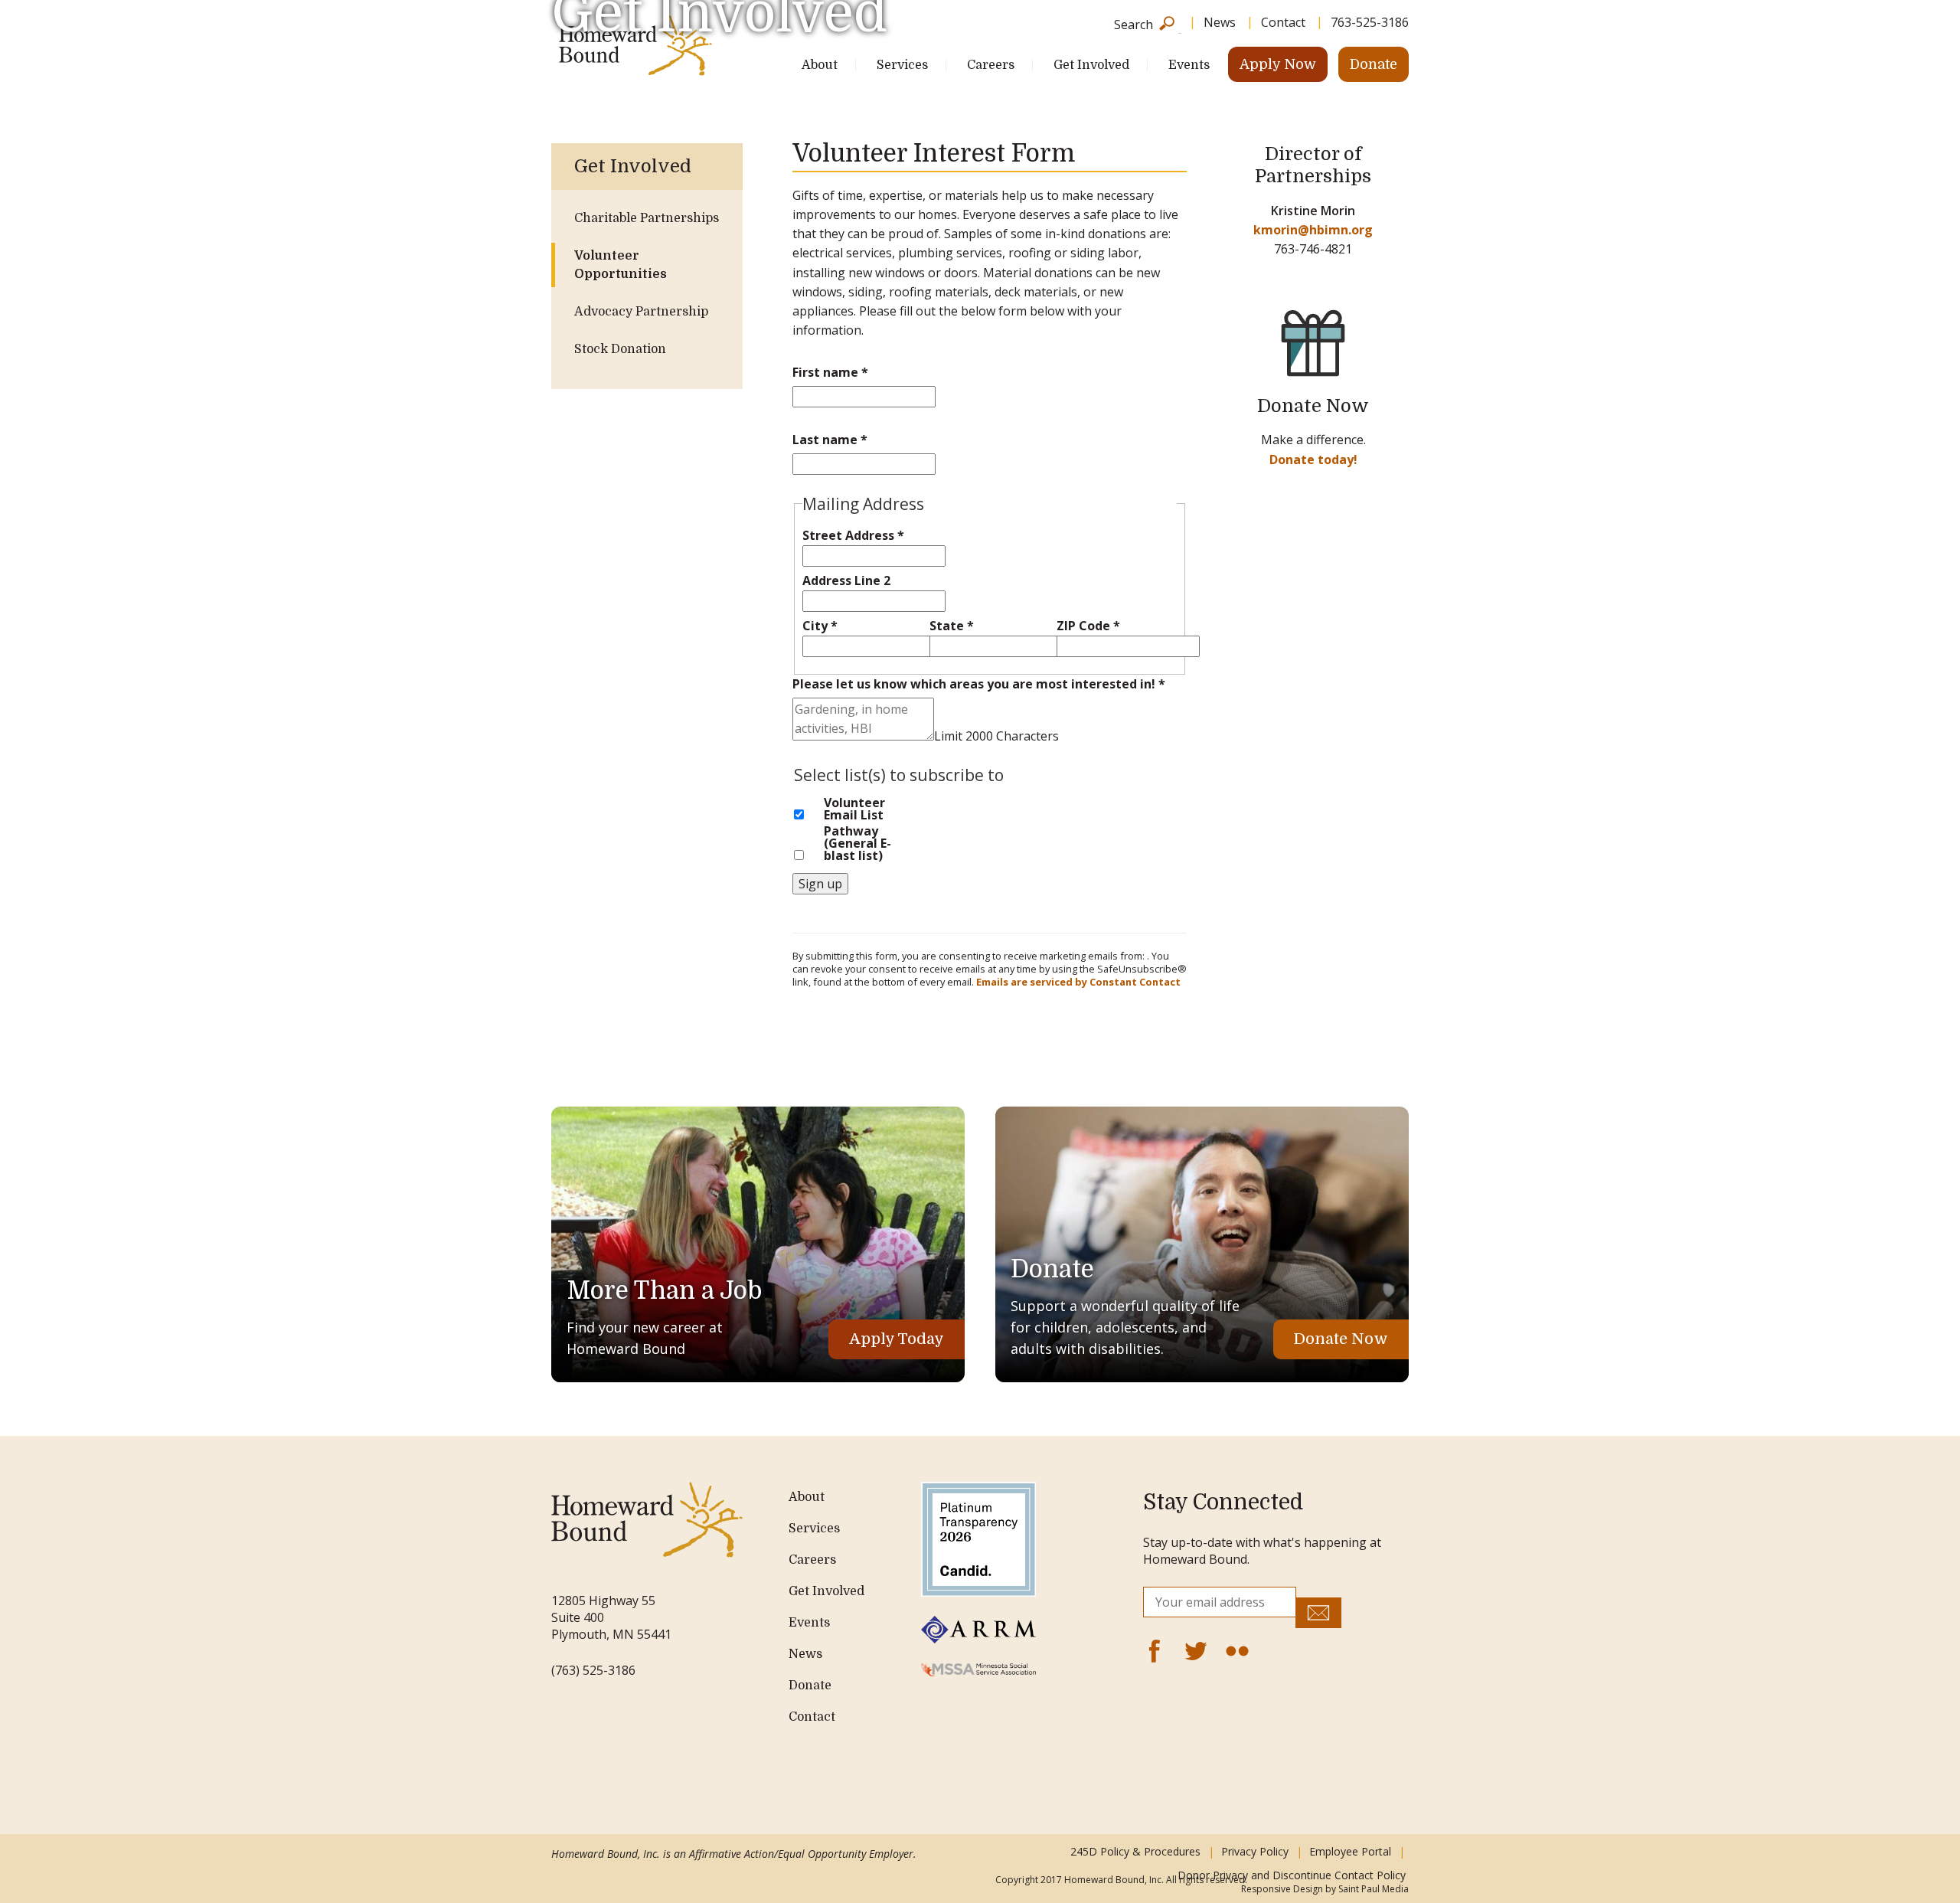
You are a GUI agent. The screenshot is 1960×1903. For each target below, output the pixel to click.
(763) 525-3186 (593, 1670)
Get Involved (1091, 65)
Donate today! (1313, 459)
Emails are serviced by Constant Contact (1078, 982)
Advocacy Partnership (641, 312)
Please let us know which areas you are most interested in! (979, 684)
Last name (830, 440)
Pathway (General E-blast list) (857, 843)
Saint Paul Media (1374, 1889)
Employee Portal (1350, 1851)
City (820, 626)
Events (1189, 65)
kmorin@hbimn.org (1313, 230)
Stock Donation (620, 349)
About (820, 65)
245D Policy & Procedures (1135, 1851)
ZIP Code (1088, 626)
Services (902, 65)
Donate (1374, 64)
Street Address (853, 535)
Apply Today (897, 1339)
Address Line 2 (846, 580)
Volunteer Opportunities (621, 265)
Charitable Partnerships (647, 218)
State (952, 626)
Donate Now (1341, 1339)
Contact (812, 1717)
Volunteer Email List (854, 809)
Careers (991, 65)
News (805, 1654)
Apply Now (1278, 64)
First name (830, 372)
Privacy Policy (1255, 1851)
